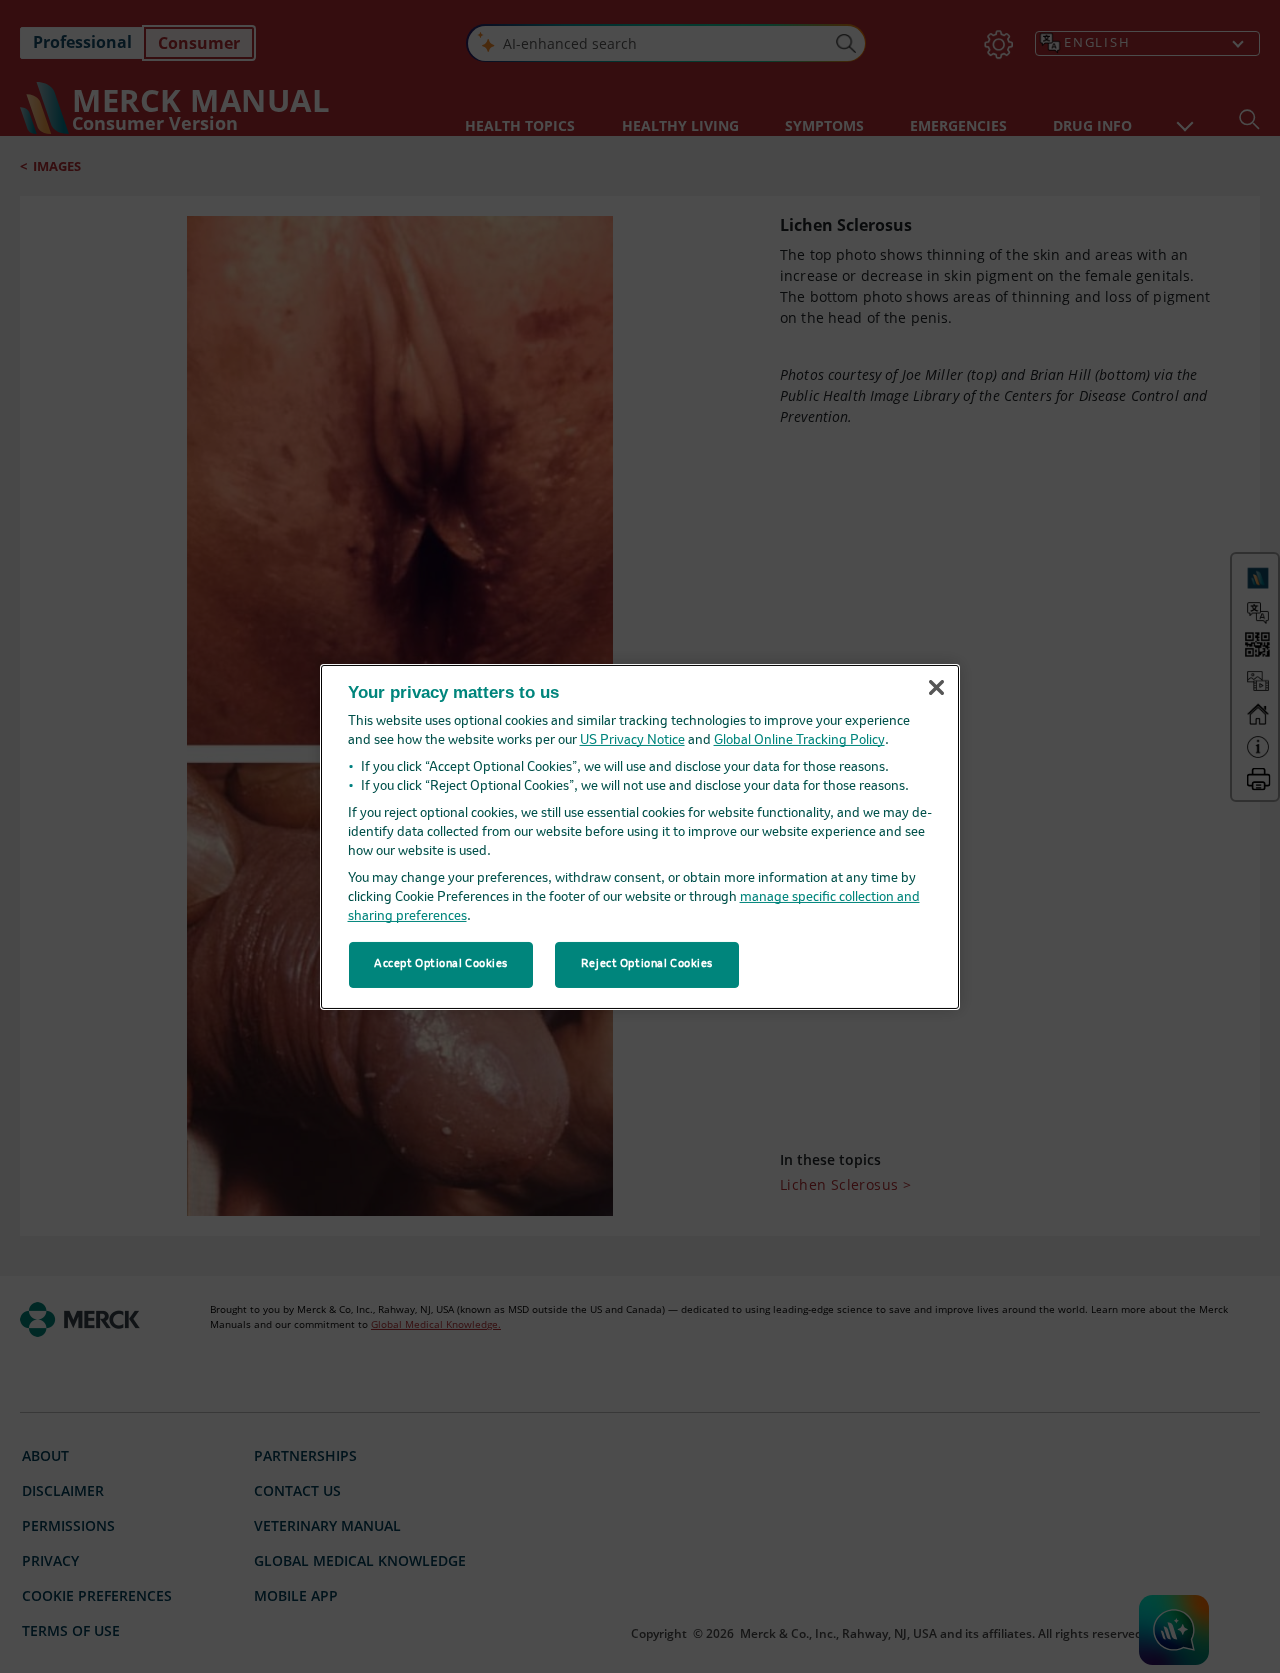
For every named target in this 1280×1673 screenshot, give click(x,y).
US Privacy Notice (632, 740)
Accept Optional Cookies (441, 964)
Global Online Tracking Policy (799, 740)
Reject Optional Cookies (647, 964)
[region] (640, 836)
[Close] (936, 688)
